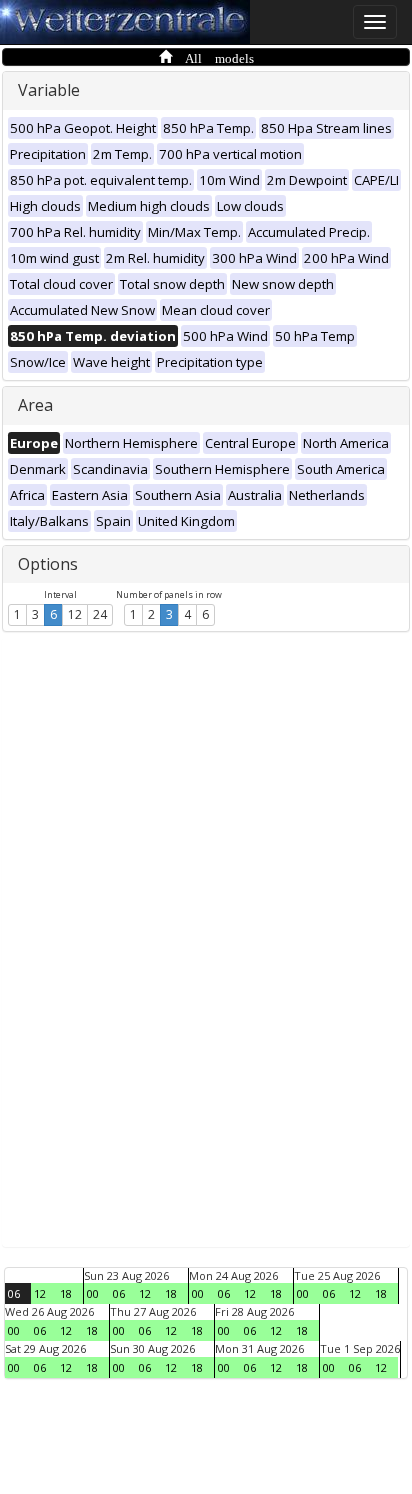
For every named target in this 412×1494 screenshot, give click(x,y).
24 (100, 614)
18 (66, 1293)
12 (75, 614)
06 (14, 1293)
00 (93, 1293)
